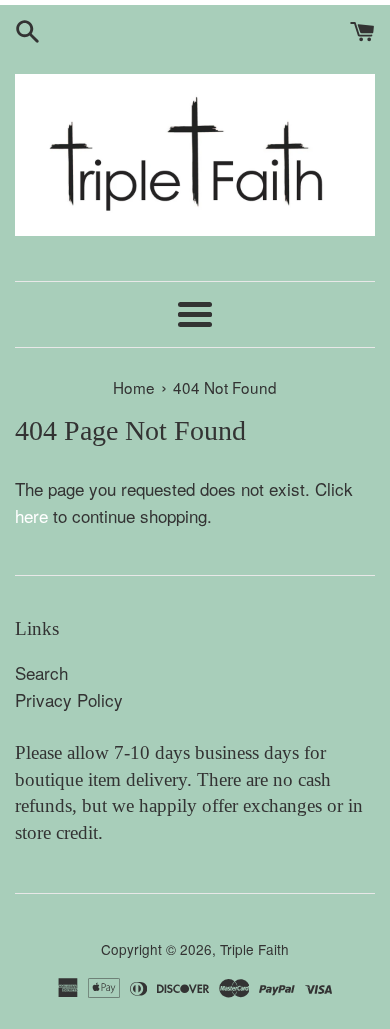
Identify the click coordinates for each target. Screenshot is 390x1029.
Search (41, 672)
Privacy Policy (69, 699)
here (31, 515)
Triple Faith (254, 949)
